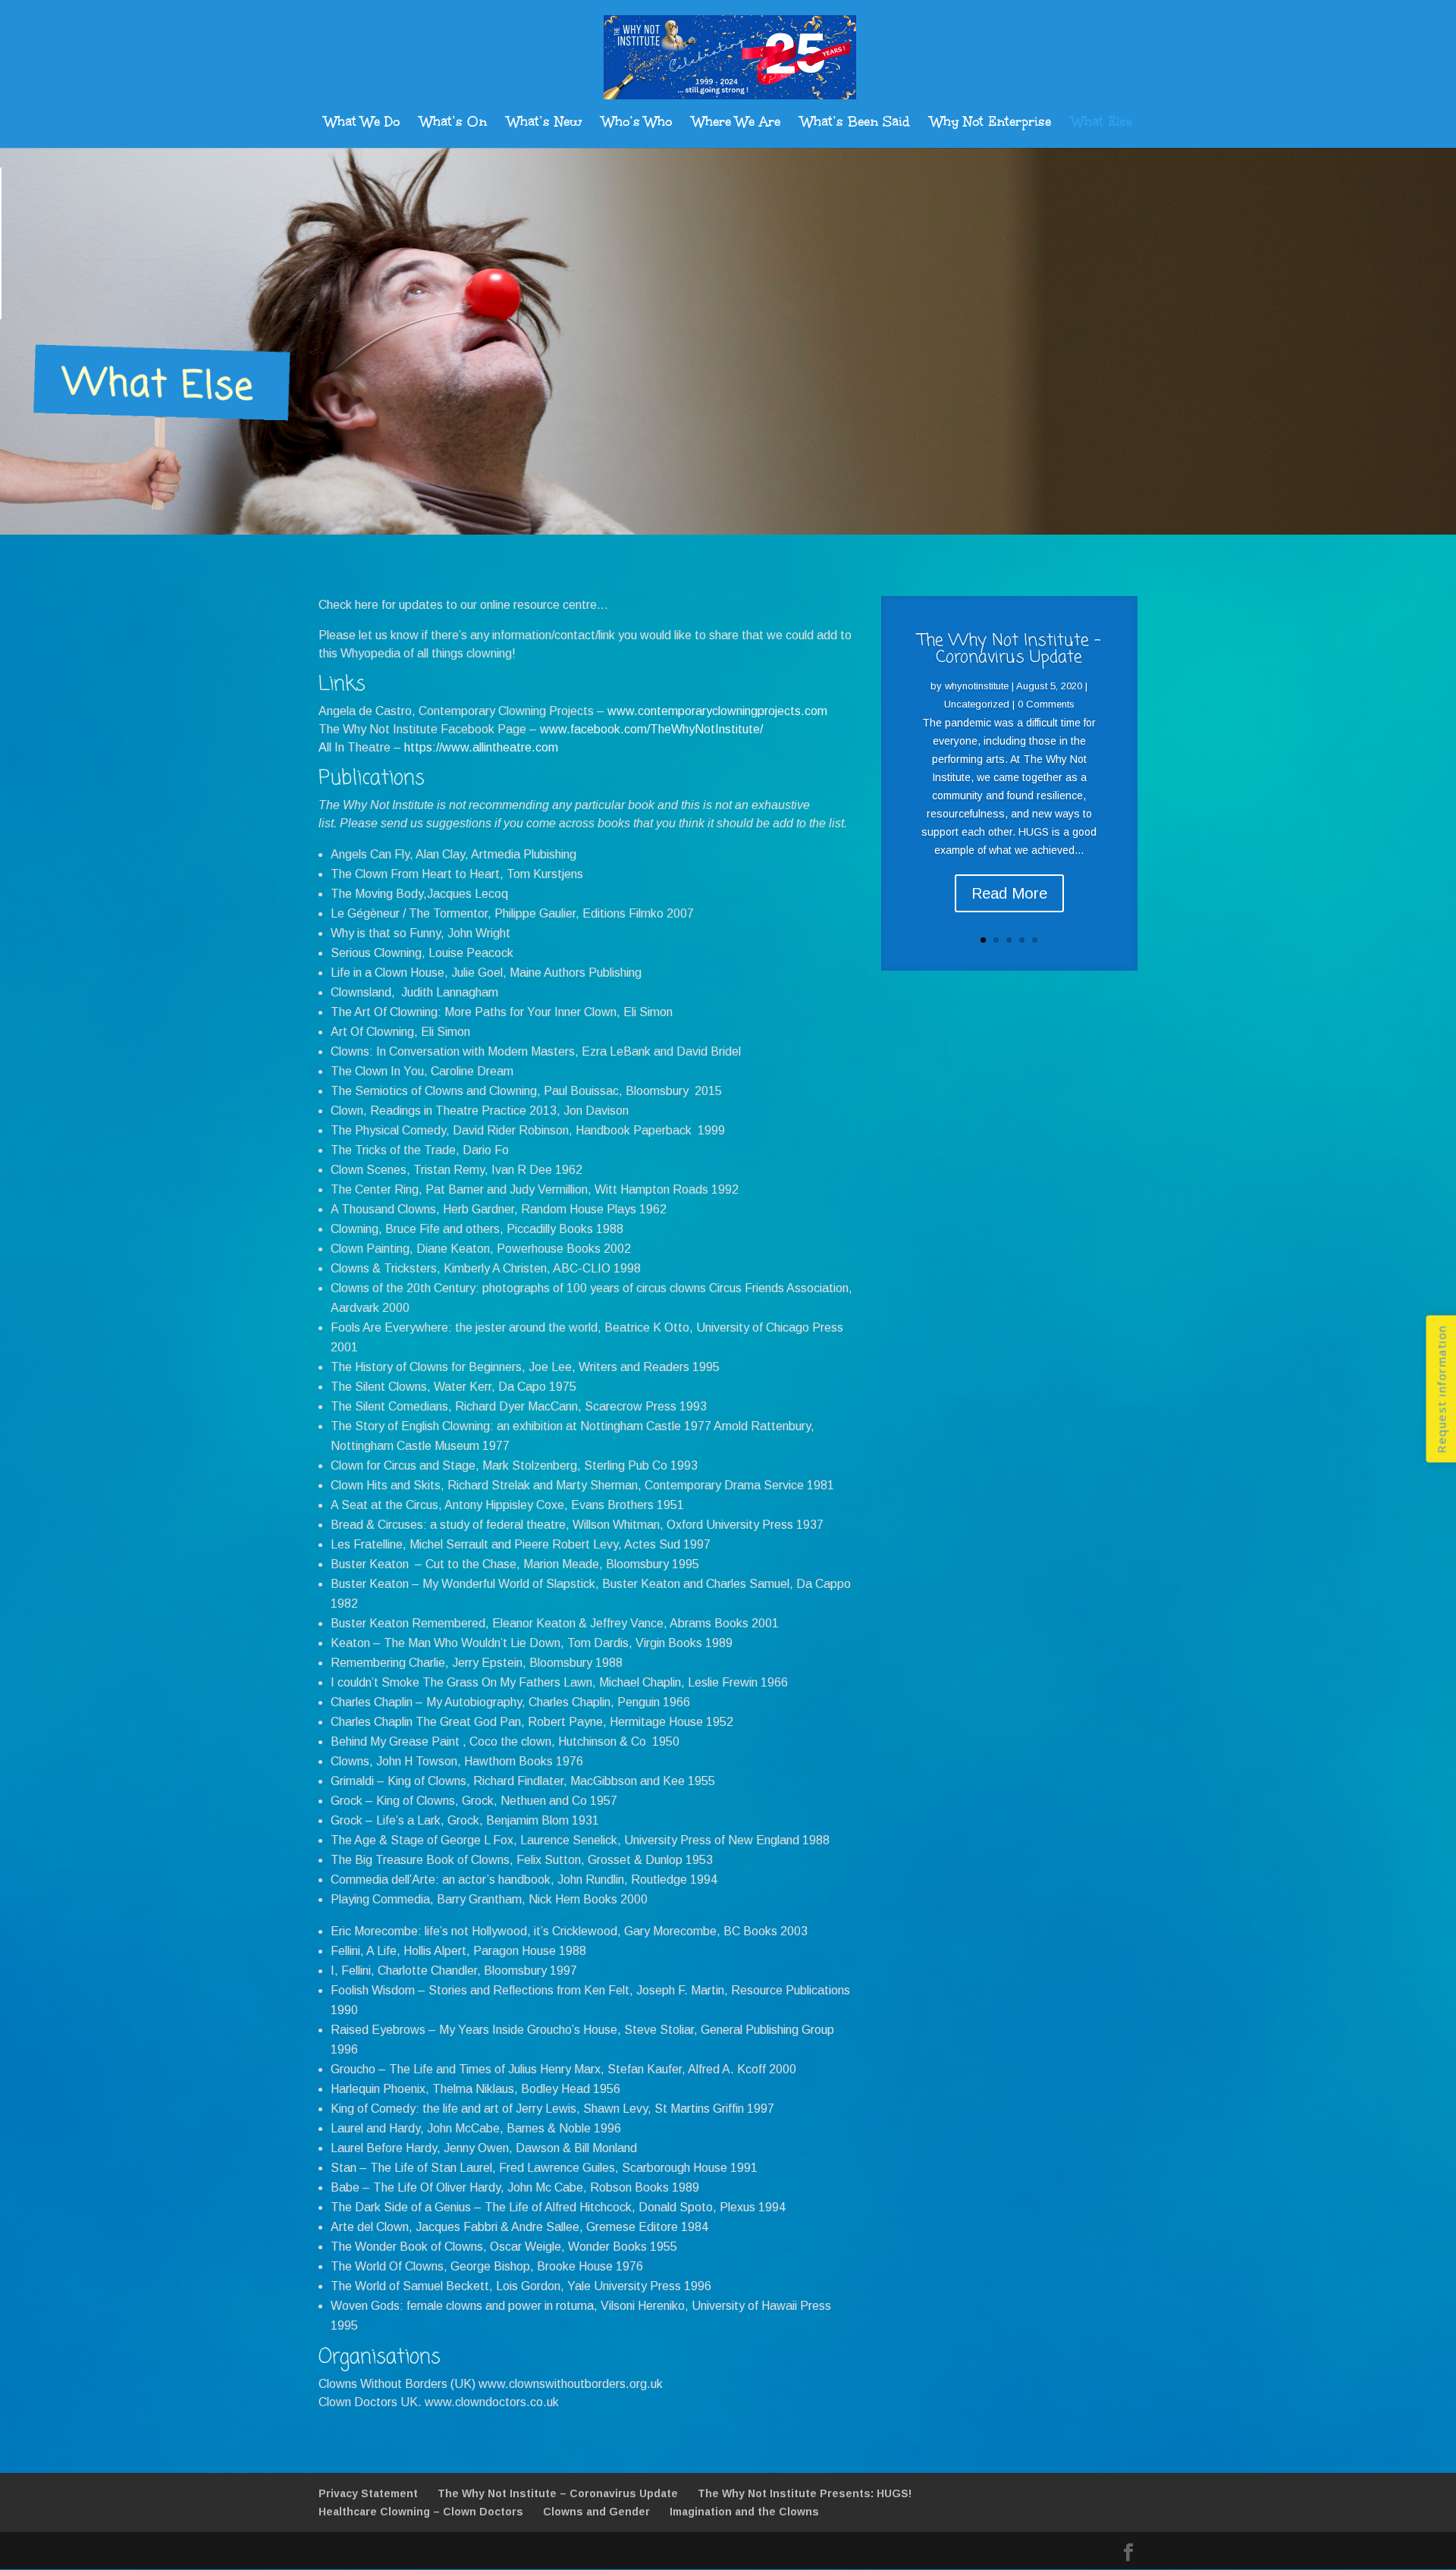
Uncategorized (977, 704)
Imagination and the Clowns (744, 2512)
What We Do (362, 124)
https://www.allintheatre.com (481, 747)
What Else (1102, 124)
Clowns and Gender (596, 2512)
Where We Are (736, 124)
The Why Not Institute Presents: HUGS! (805, 2493)
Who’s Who (637, 124)
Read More (1009, 893)
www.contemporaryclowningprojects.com (717, 711)
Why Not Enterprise (991, 124)
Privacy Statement (368, 2493)
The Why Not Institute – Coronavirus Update (558, 2493)
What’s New (544, 124)
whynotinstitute (977, 686)
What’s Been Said (855, 124)
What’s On (453, 124)
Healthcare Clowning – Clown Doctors (421, 2512)
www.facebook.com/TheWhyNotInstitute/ (651, 729)
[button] (1441, 1389)
